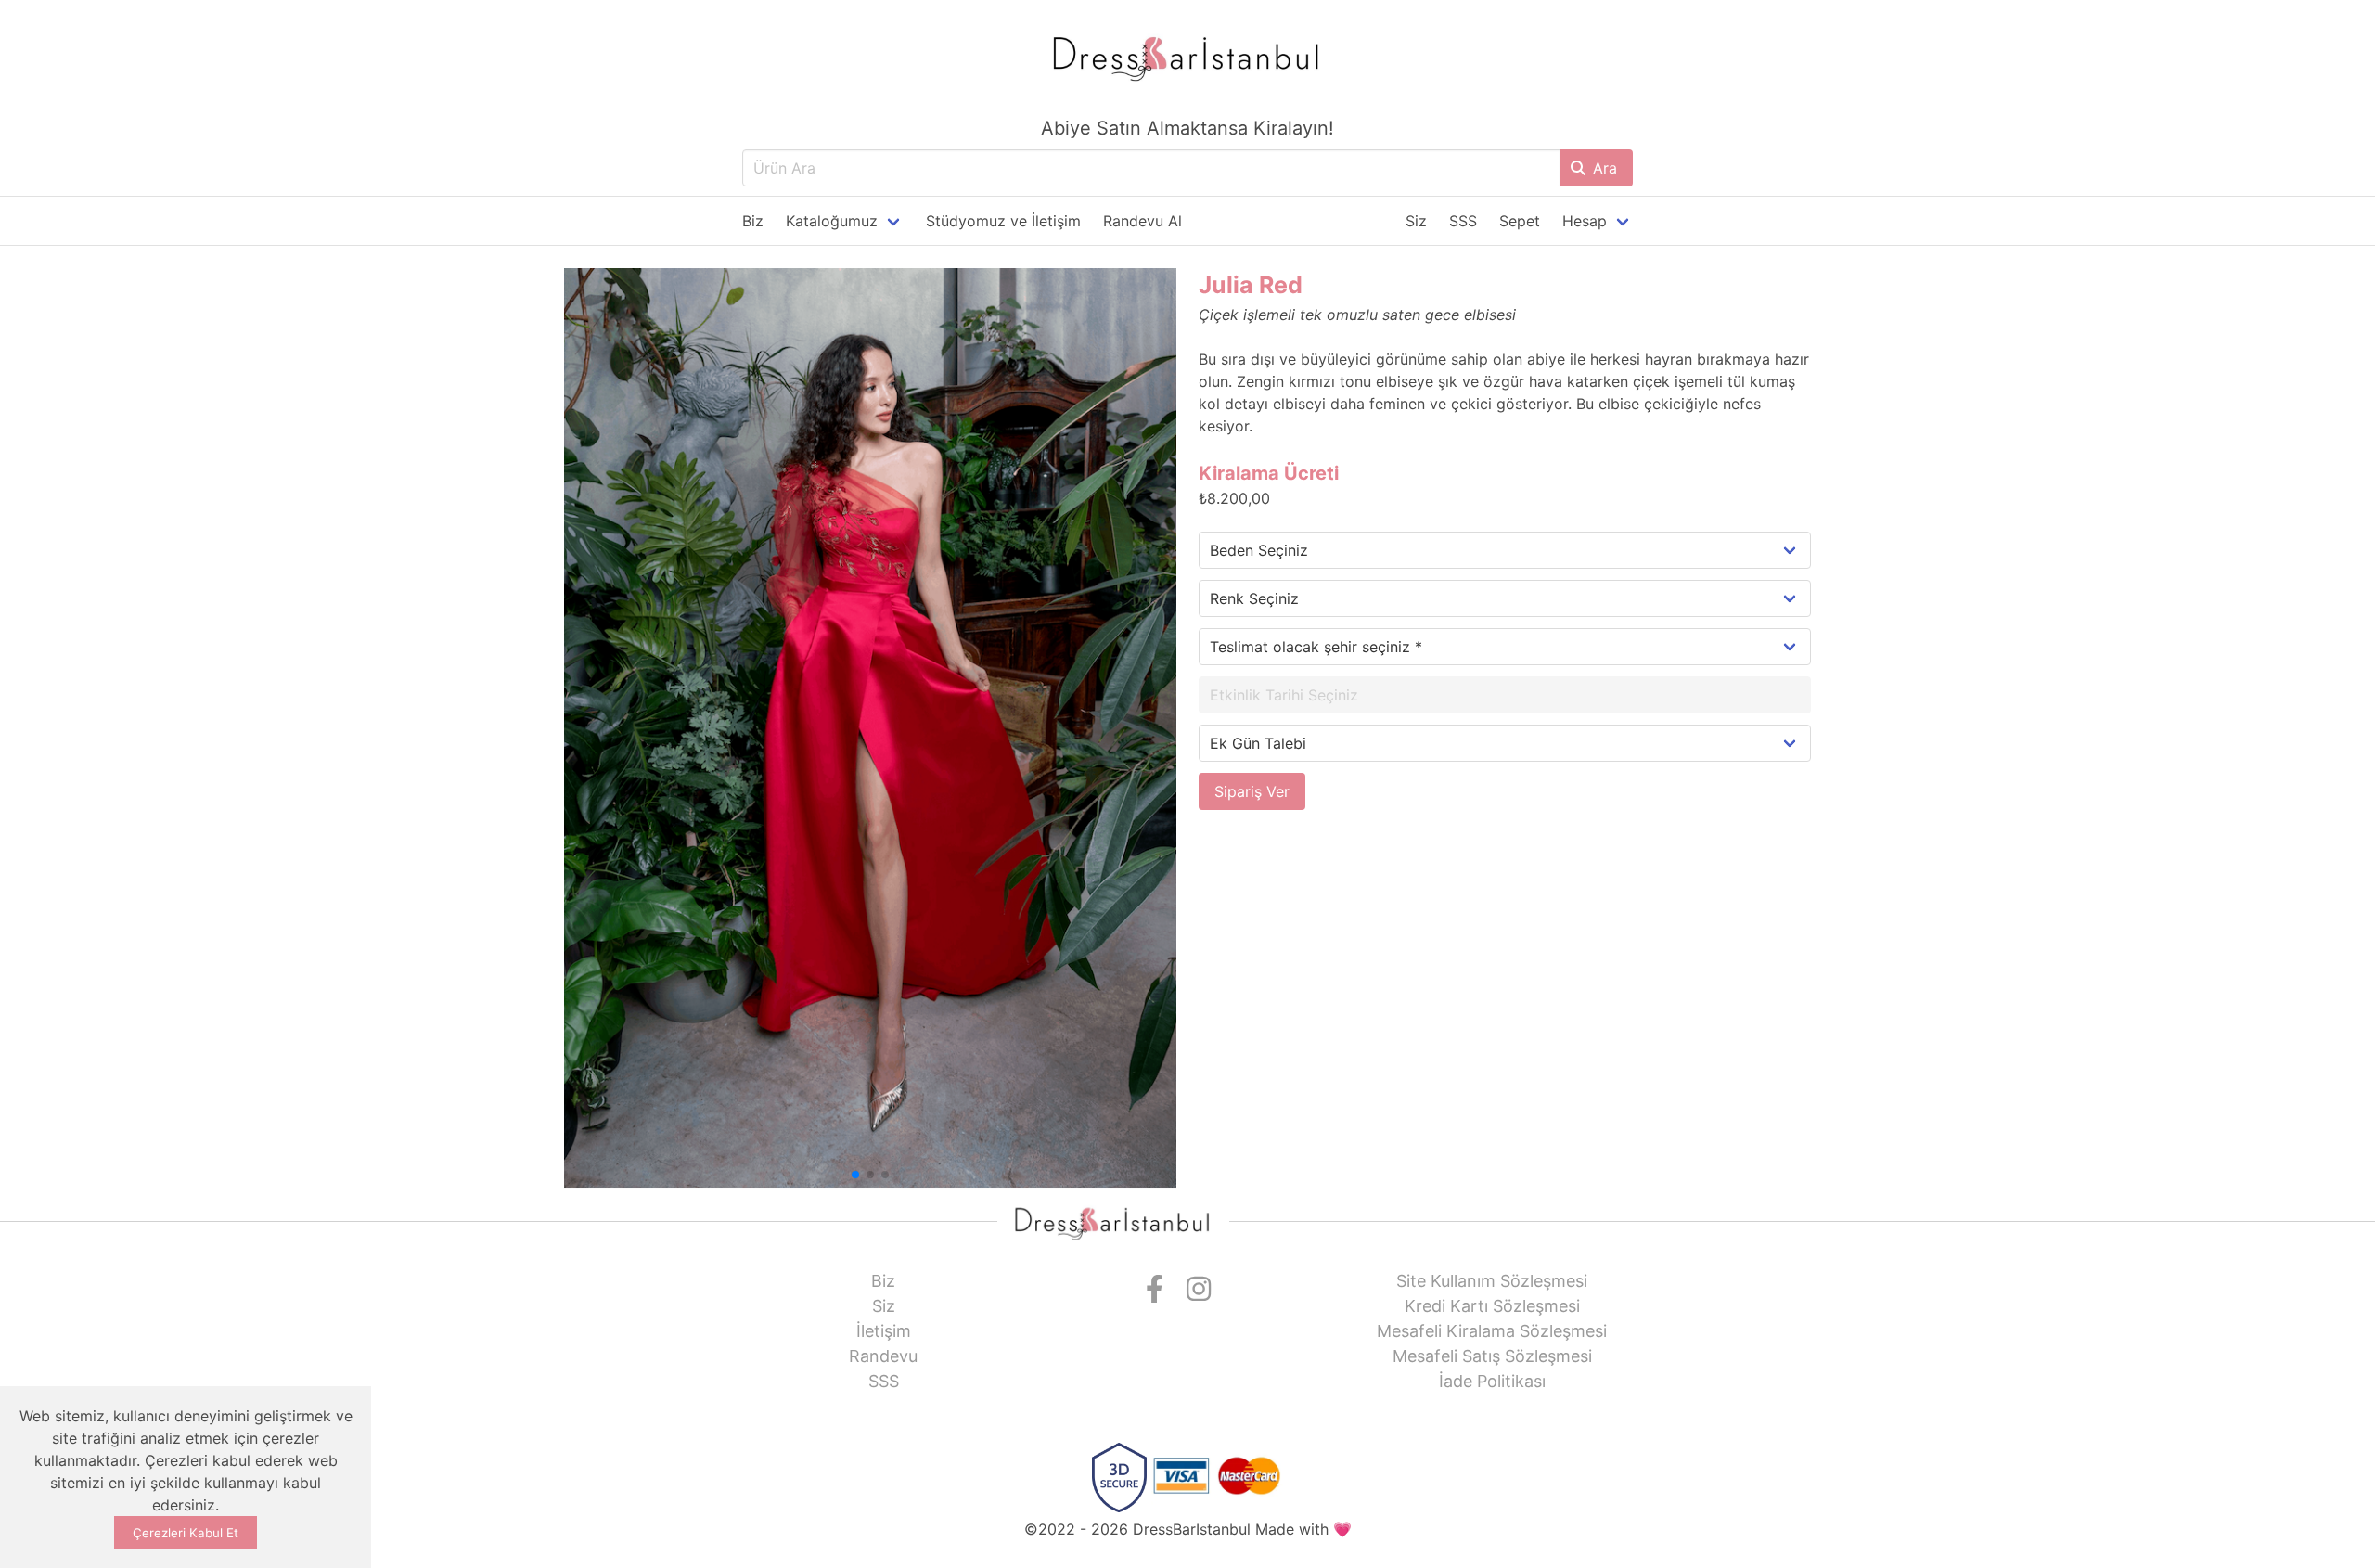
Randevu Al (1143, 221)
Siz (1416, 221)
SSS (1463, 221)
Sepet (1520, 221)
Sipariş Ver (1252, 791)
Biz (753, 221)
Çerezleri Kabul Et (186, 1533)
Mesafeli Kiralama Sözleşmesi (1492, 1331)
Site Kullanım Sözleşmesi (1492, 1281)
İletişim (884, 1331)
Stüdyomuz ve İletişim (1003, 221)
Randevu (883, 1356)
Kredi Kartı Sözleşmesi (1492, 1306)
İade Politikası (1492, 1381)
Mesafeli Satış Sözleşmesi (1492, 1356)
